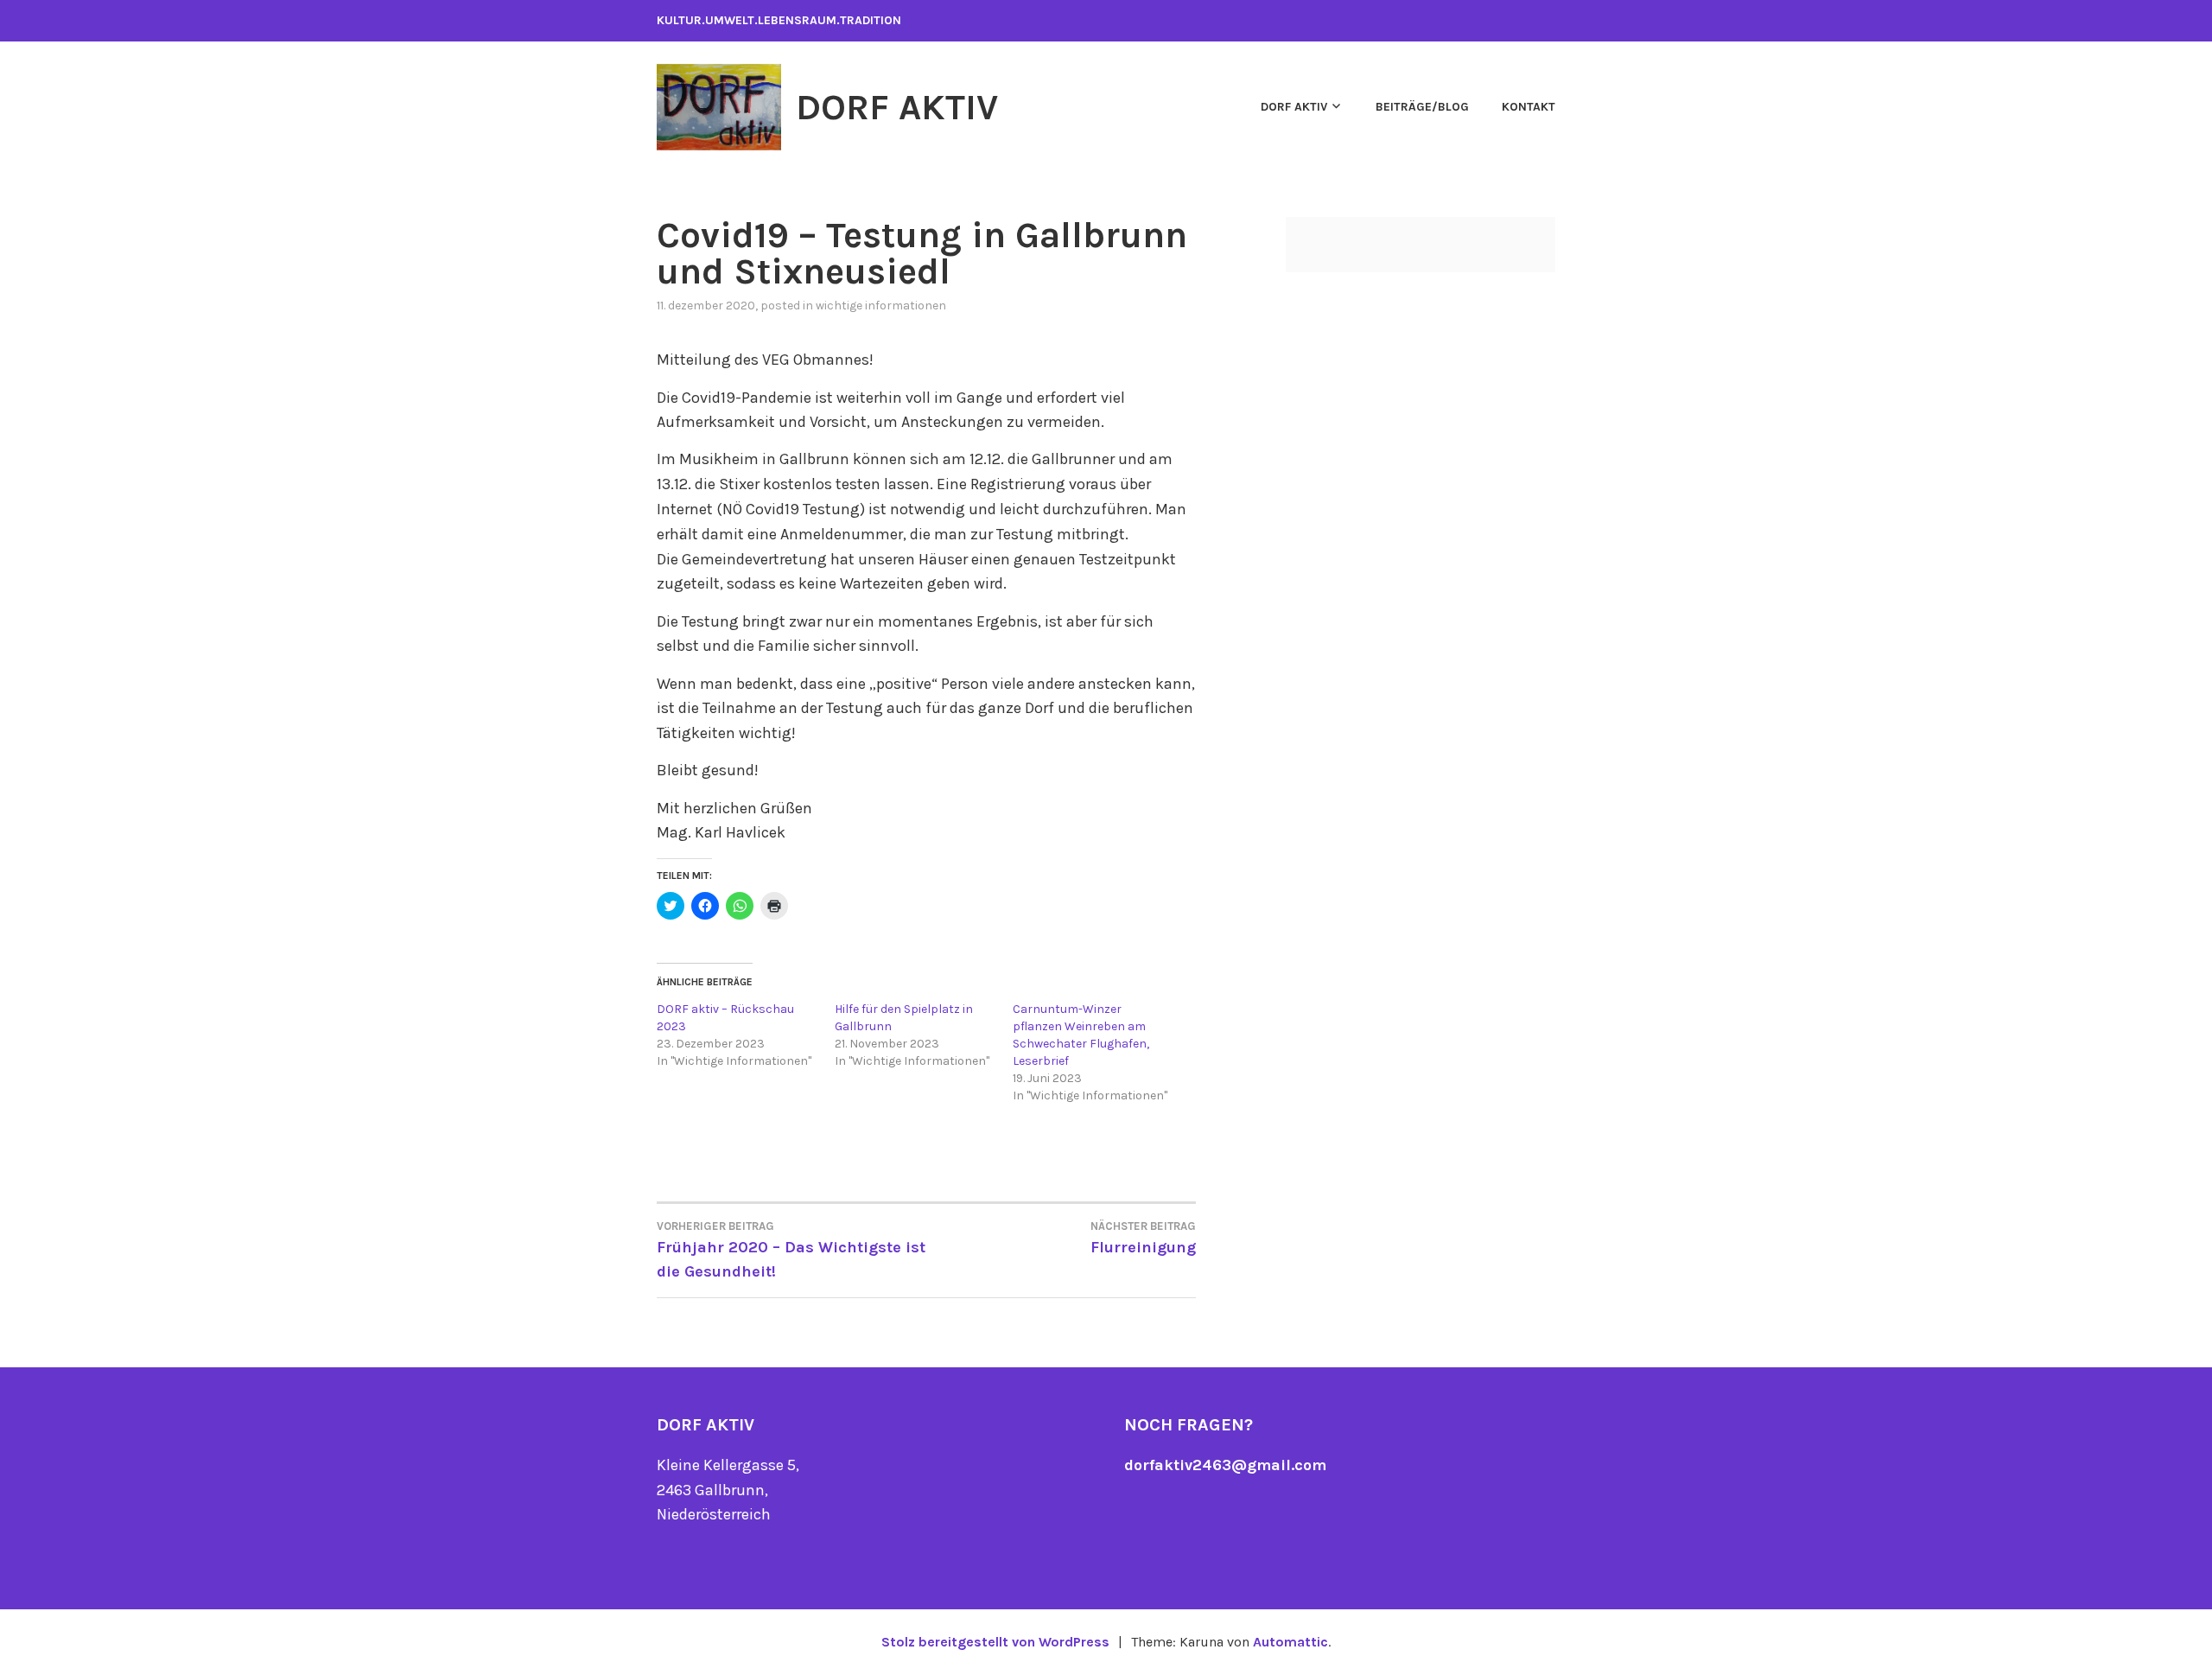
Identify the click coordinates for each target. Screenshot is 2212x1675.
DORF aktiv (1294, 107)
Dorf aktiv (897, 107)
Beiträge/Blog (1422, 107)
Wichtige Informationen (881, 306)
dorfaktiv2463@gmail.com (1225, 1465)
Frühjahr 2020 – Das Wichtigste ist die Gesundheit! (791, 1251)
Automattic (1290, 1642)
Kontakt (1529, 107)
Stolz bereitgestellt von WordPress (995, 1642)
